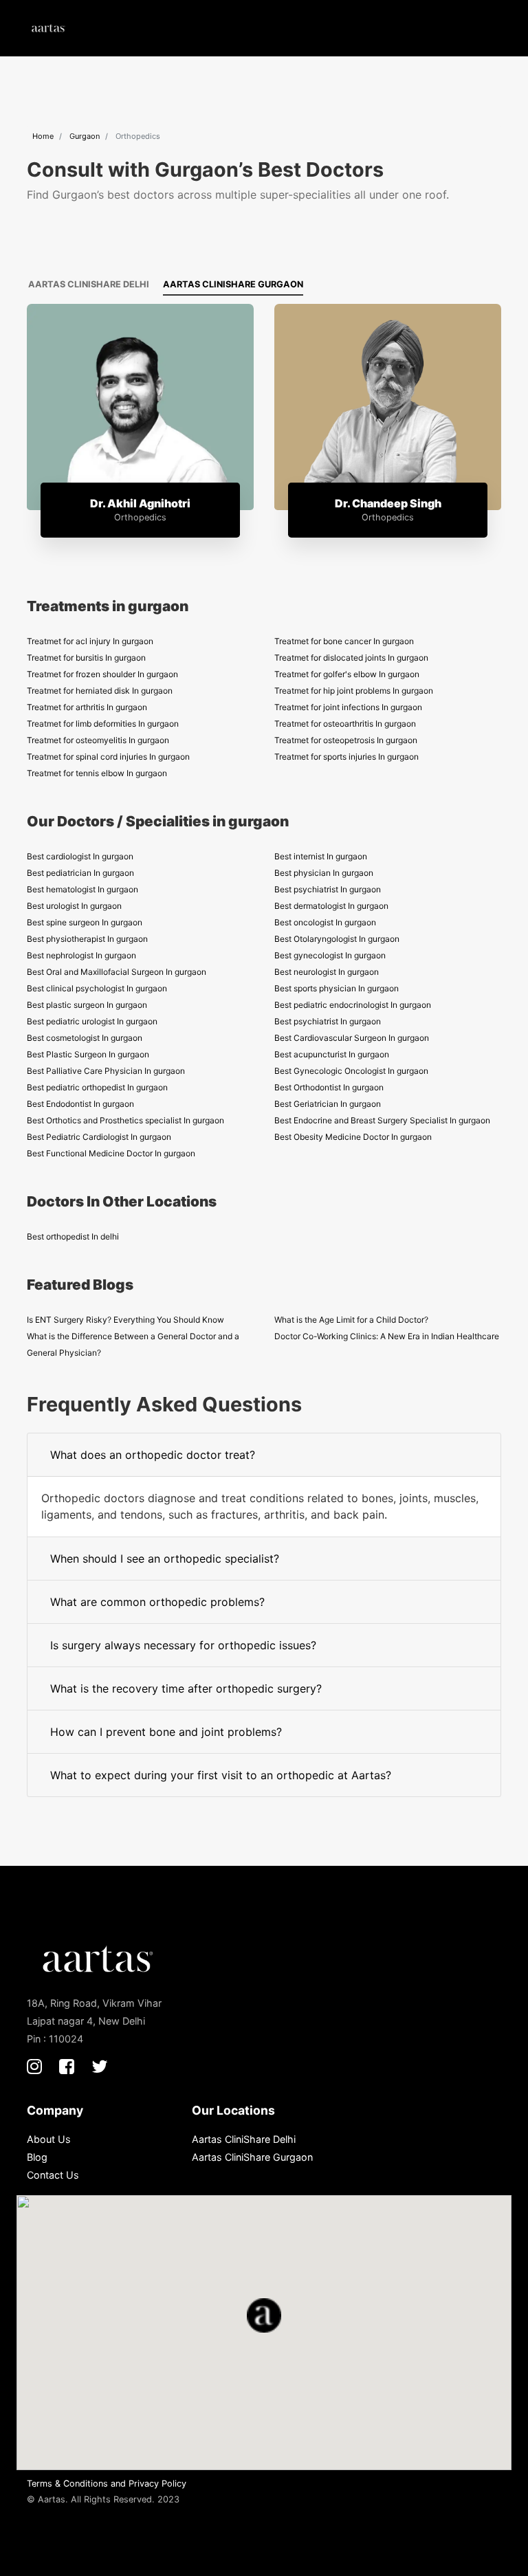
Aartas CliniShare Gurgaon (233, 284)
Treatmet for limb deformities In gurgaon (103, 724)
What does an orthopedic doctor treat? (153, 1455)
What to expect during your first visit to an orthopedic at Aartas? (221, 1775)
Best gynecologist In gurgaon (330, 955)
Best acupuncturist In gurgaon (332, 1054)
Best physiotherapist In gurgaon (87, 939)
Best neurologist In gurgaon (327, 972)
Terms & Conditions (67, 2484)
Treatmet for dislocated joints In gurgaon (351, 658)
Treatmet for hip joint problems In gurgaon (354, 691)
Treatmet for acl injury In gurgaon (90, 641)
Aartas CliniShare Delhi (89, 284)
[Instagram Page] (34, 2066)
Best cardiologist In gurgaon (80, 856)
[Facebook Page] (67, 2066)
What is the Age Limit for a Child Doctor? (351, 1320)
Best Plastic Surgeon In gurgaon (88, 1054)
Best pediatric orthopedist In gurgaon (97, 1087)
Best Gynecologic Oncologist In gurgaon (351, 1071)
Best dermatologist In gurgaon (331, 906)
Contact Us (53, 2175)
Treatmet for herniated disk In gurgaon (100, 691)
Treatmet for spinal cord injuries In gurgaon (108, 757)
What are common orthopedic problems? (157, 1602)
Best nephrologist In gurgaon (81, 955)
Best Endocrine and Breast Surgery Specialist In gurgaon (382, 1120)
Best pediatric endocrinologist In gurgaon (353, 1005)
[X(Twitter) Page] (100, 2066)
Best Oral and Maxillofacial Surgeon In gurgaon (117, 972)
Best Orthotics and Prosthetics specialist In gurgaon (125, 1120)
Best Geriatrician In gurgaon (328, 1104)
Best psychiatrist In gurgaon (328, 889)
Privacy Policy (157, 2484)
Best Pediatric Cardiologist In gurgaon (99, 1137)
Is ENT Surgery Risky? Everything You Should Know (125, 1320)
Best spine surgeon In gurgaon (85, 922)
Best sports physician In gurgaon (337, 988)
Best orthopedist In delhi (73, 1236)
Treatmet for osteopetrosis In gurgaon (346, 740)
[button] (487, 28)
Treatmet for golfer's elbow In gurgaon (347, 674)
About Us (49, 2139)
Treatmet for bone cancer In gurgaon (344, 641)
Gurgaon (85, 136)
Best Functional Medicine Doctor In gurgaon (111, 1153)
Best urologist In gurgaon (74, 906)
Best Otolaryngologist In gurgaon (337, 939)
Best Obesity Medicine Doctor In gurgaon (353, 1137)
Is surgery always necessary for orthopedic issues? (183, 1645)
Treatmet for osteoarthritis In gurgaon (345, 724)
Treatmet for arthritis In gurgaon (87, 707)
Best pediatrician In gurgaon (80, 873)
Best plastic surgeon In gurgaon (87, 1005)
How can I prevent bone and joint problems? (166, 1732)
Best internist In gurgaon (321, 856)
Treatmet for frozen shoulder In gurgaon (102, 674)
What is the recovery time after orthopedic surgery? (186, 1688)
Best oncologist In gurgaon (325, 922)
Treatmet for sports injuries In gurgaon (346, 757)
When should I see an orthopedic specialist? (165, 1559)
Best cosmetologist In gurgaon (85, 1038)
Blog (37, 2157)
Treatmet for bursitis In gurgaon (86, 658)
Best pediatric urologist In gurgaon (92, 1021)
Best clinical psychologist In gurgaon (97, 988)
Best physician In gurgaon (324, 873)
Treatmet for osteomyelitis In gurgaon (98, 740)
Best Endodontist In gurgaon (80, 1104)
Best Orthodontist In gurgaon (329, 1087)
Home (43, 136)
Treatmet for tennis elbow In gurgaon (97, 773)
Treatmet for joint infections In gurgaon (348, 707)
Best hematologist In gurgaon (82, 889)
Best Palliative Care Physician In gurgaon (106, 1071)
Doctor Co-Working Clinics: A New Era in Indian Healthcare (387, 1336)
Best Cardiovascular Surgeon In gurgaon (352, 1038)
